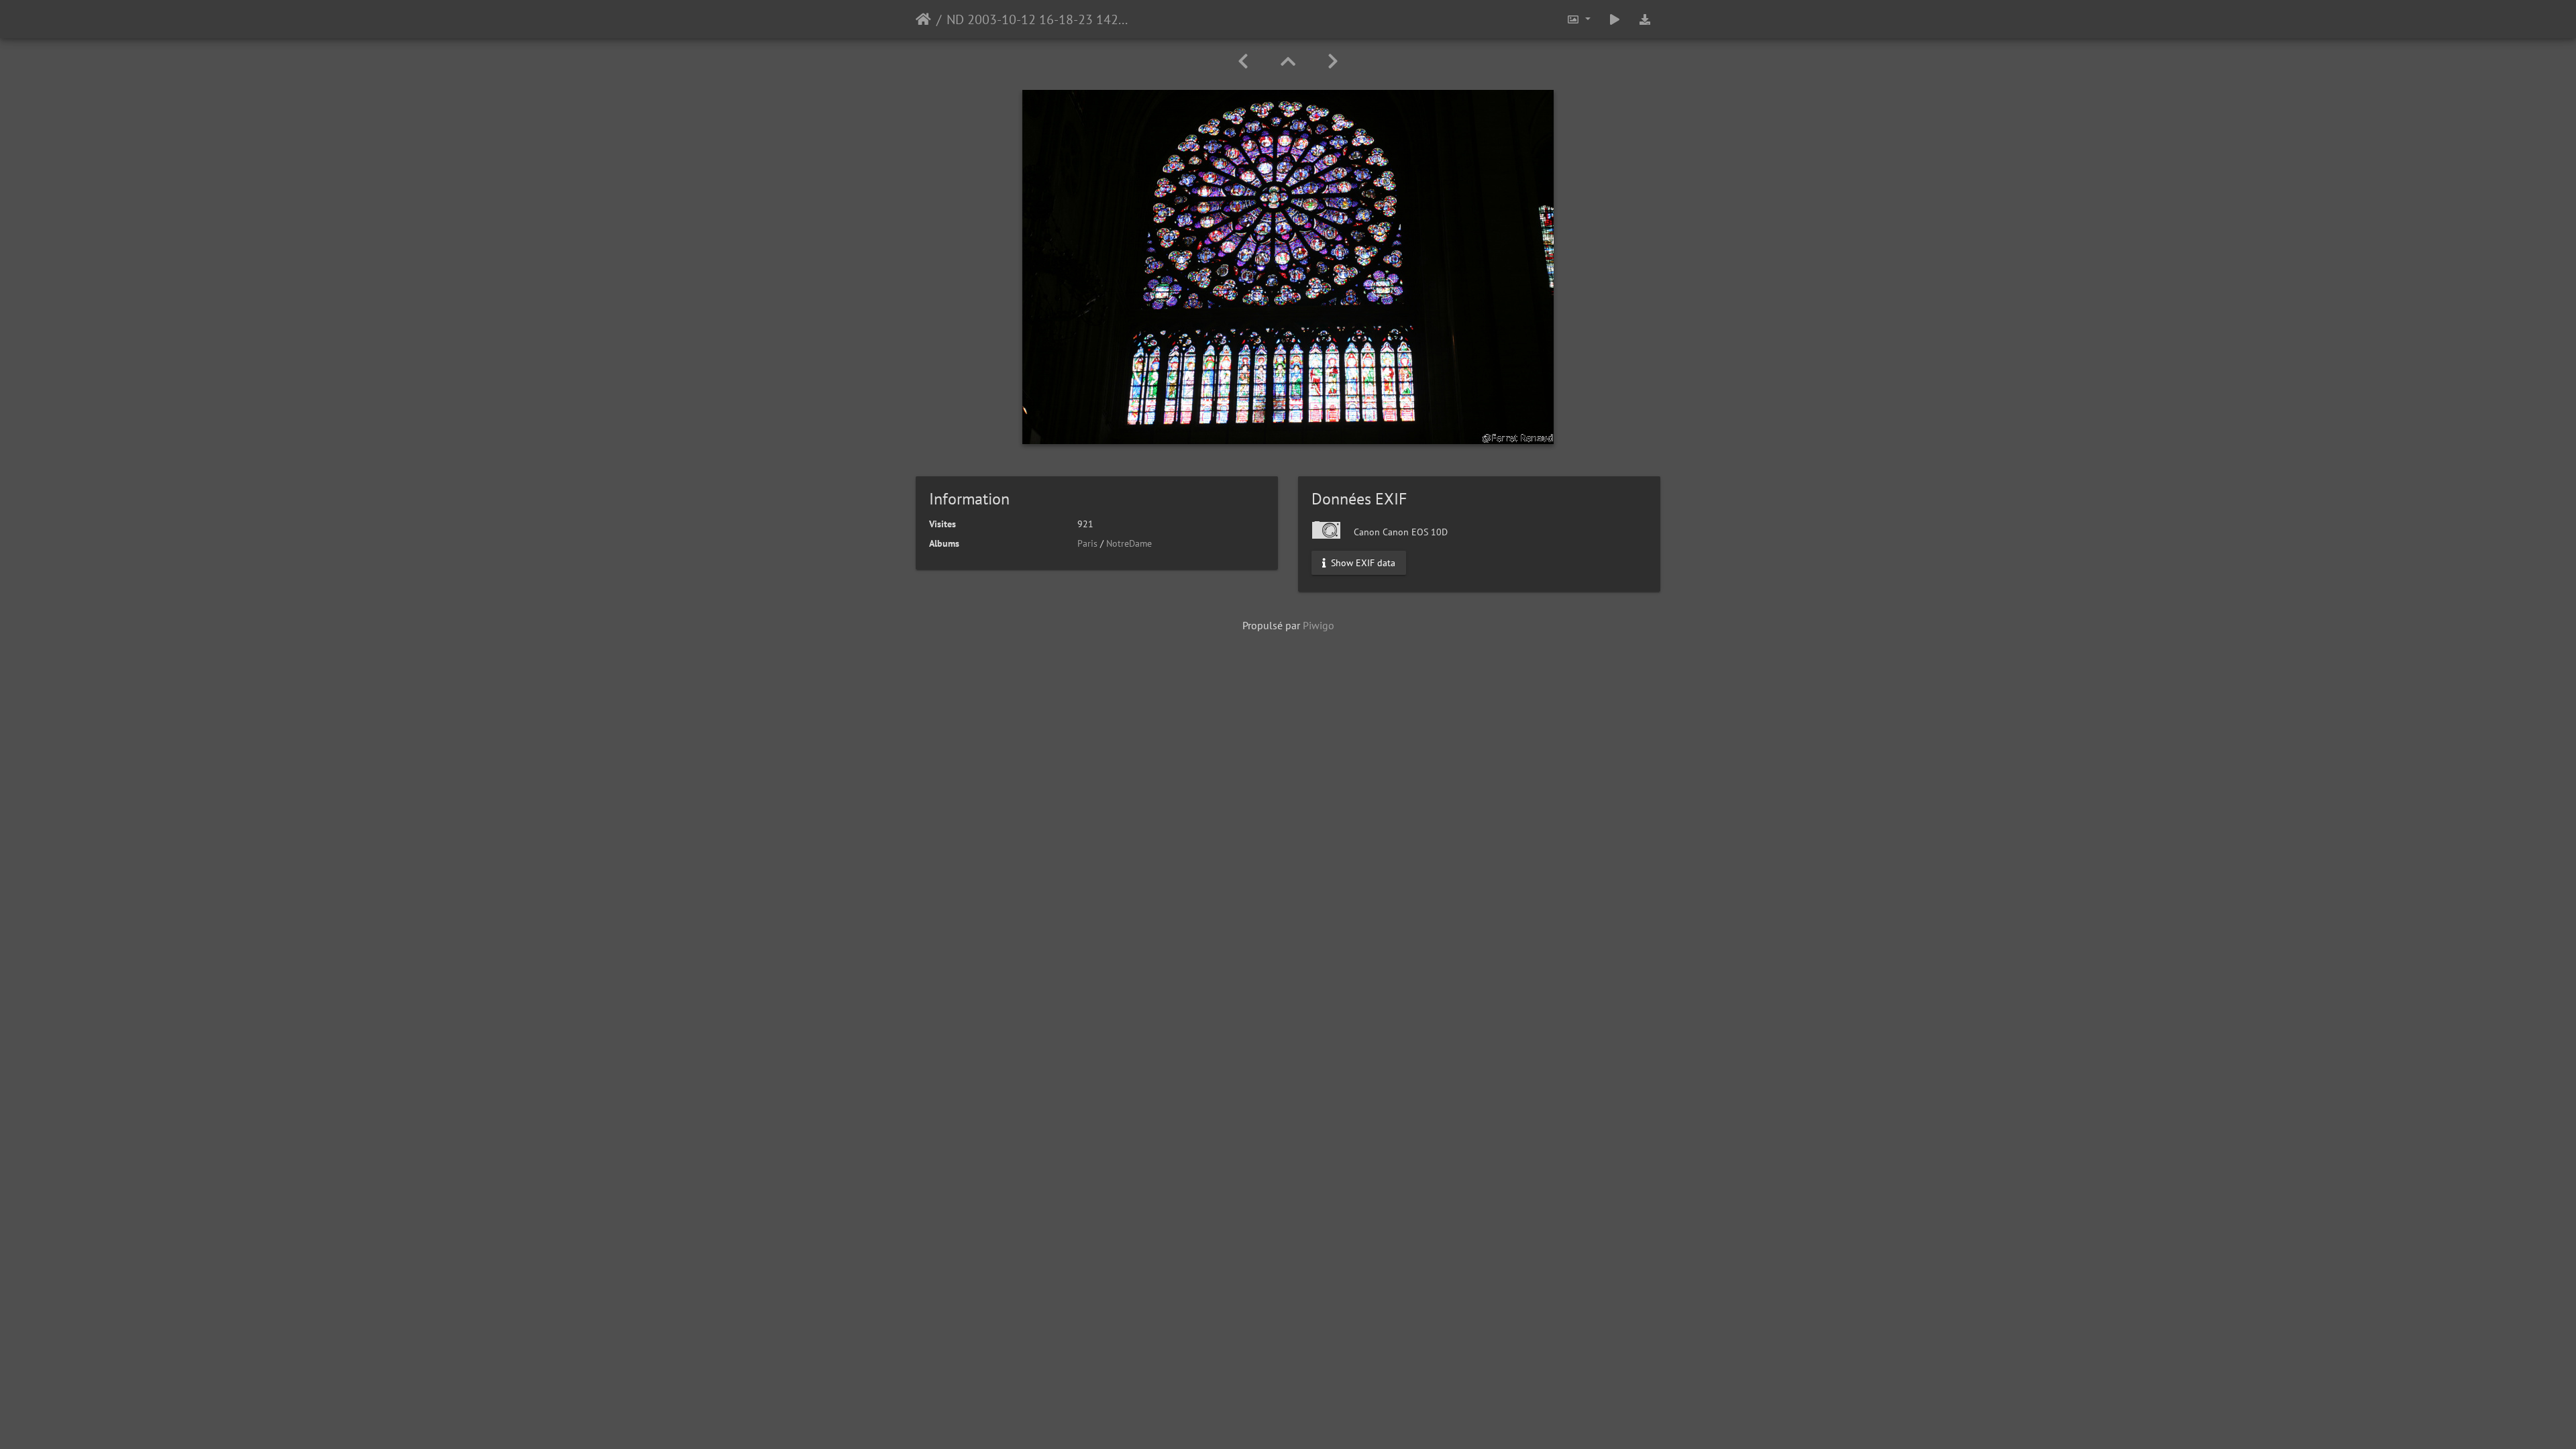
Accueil (923, 19)
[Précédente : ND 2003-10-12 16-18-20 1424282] (1243, 61)
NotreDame (1129, 543)
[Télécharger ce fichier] (1645, 19)
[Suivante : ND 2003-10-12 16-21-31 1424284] (1333, 61)
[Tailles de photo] (1578, 19)
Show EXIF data (1362, 563)
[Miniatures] (1288, 61)
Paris (1087, 543)
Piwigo (1319, 625)
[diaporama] (1615, 19)
